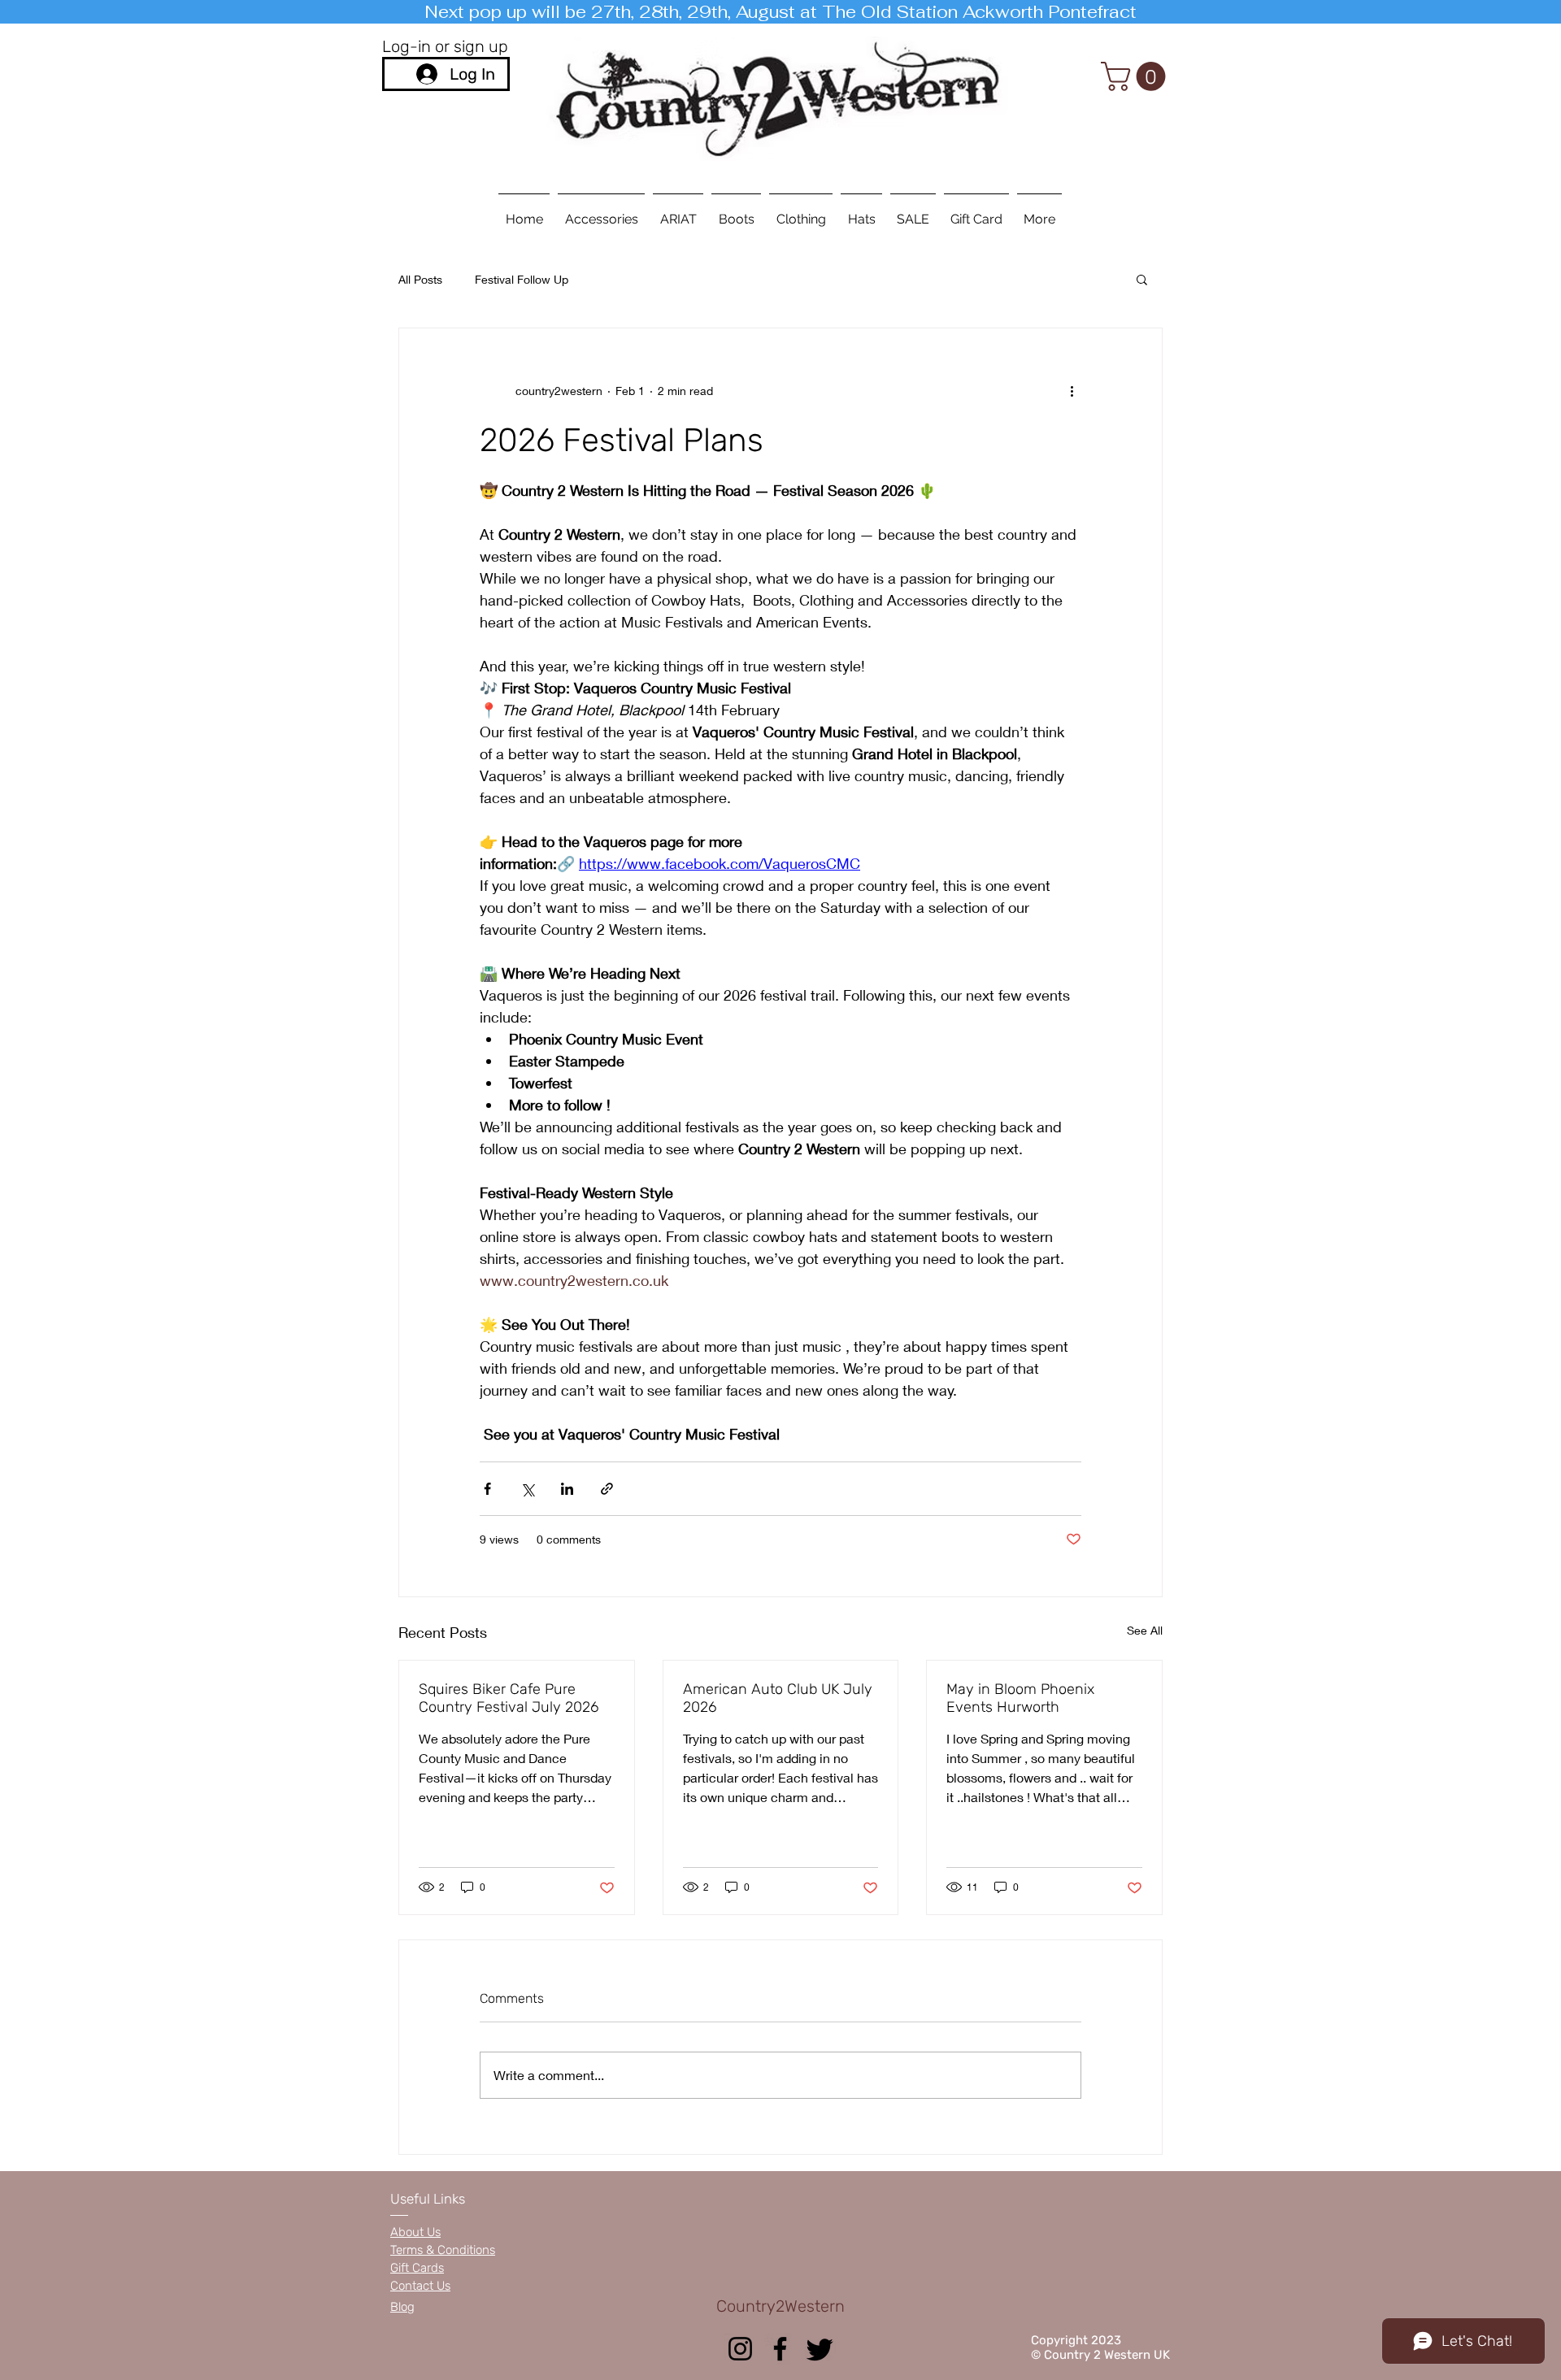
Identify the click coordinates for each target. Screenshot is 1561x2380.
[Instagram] (740, 2349)
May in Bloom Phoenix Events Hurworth (1020, 1698)
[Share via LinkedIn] (567, 1489)
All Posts (420, 279)
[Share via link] (607, 1489)
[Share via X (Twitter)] (527, 1489)
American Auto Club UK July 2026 (778, 1698)
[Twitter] (820, 2349)
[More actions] (1072, 390)
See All (1145, 1630)
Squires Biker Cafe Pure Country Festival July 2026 (509, 1698)
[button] (1137, 76)
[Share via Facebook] (487, 1489)
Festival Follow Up (522, 279)
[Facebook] (780, 2349)
